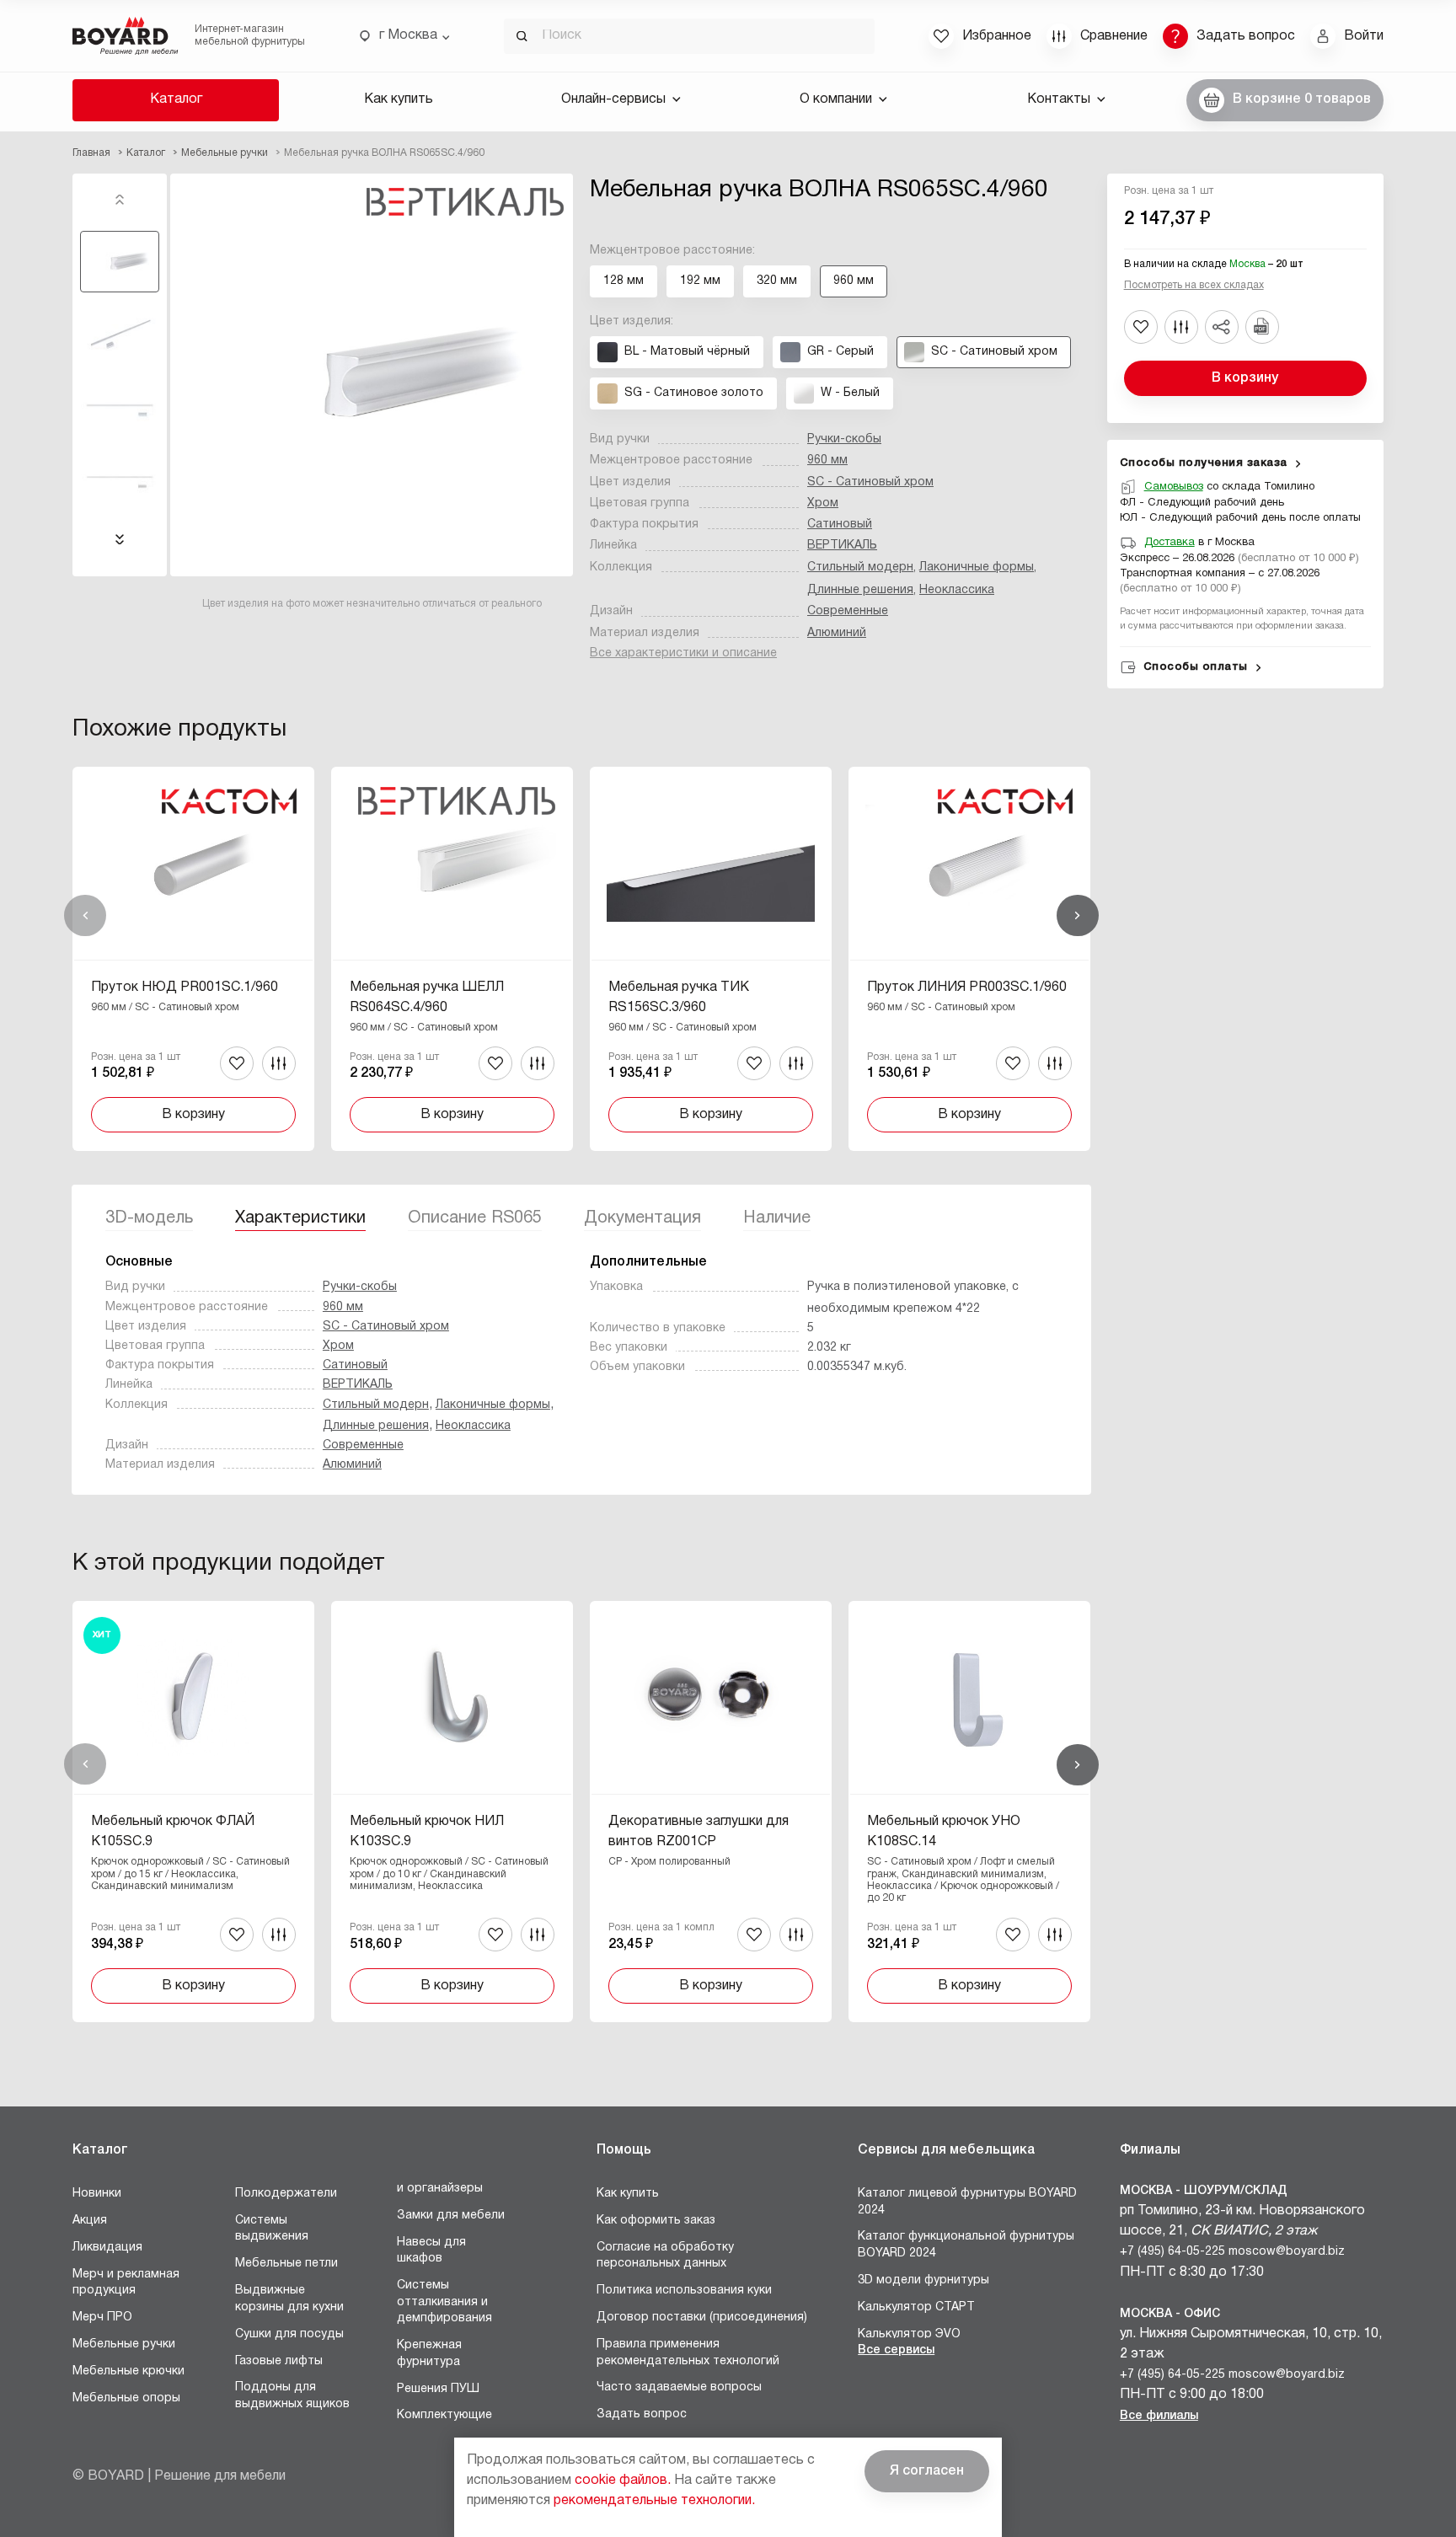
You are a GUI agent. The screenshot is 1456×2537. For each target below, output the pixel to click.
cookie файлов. (623, 2481)
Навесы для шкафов (431, 2251)
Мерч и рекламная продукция (126, 2283)
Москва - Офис (1170, 2314)
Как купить (399, 99)
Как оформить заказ (656, 2221)
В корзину (1245, 378)
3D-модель (149, 1218)
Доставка (1170, 543)
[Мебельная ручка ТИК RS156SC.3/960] (711, 959)
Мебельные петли (286, 2264)
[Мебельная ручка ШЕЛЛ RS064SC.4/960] (452, 959)
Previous (120, 200)
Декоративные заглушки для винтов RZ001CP (699, 1832)
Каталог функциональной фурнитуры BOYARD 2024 (966, 2245)
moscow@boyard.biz (1287, 2252)
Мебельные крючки (128, 2371)
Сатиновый (840, 525)
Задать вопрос (642, 2414)
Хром (823, 503)
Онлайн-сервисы (613, 99)
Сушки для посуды (289, 2334)
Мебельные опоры (126, 2398)
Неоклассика (957, 590)
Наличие (777, 1218)
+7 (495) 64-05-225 (1172, 2252)
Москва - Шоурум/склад (1204, 2191)
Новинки (97, 2194)
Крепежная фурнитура (429, 2354)
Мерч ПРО (102, 2318)
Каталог (176, 99)
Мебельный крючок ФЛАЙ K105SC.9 (173, 1832)
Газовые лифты (279, 2361)
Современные (848, 611)
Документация (642, 1218)
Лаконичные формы (977, 567)
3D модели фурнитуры (923, 2280)
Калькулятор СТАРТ (916, 2307)
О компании (836, 99)
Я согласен (927, 2471)
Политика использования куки (684, 2291)
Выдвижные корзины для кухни (289, 2299)
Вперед (1078, 916)
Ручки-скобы (844, 439)
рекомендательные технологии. (654, 2501)
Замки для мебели (451, 2216)
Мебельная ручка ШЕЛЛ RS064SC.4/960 (427, 998)
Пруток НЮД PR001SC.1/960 (185, 988)
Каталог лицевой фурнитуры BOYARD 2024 (967, 2202)
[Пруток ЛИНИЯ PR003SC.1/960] (969, 959)
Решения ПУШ (438, 2389)
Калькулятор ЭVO (909, 2334)
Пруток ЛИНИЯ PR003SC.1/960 (967, 988)
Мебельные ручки (124, 2344)
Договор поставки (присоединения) (702, 2318)
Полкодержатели (286, 2194)
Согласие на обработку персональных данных (665, 2256)
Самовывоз (1174, 487)
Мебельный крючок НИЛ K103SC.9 (427, 1832)
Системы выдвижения (272, 2229)
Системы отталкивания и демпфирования (444, 2302)
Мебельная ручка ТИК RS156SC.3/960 (679, 998)
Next (120, 539)
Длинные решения (860, 590)
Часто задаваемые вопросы (679, 2387)
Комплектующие (444, 2415)
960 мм (827, 460)
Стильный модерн (860, 567)
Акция (90, 2221)
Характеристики (300, 1218)
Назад (85, 916)
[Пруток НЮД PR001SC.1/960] (193, 959)
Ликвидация (107, 2248)
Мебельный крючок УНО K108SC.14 (944, 1832)
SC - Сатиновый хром (870, 482)
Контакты (1059, 99)
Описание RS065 (475, 1218)
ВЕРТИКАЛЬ (842, 546)
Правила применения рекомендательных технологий (688, 2353)
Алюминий (837, 633)
